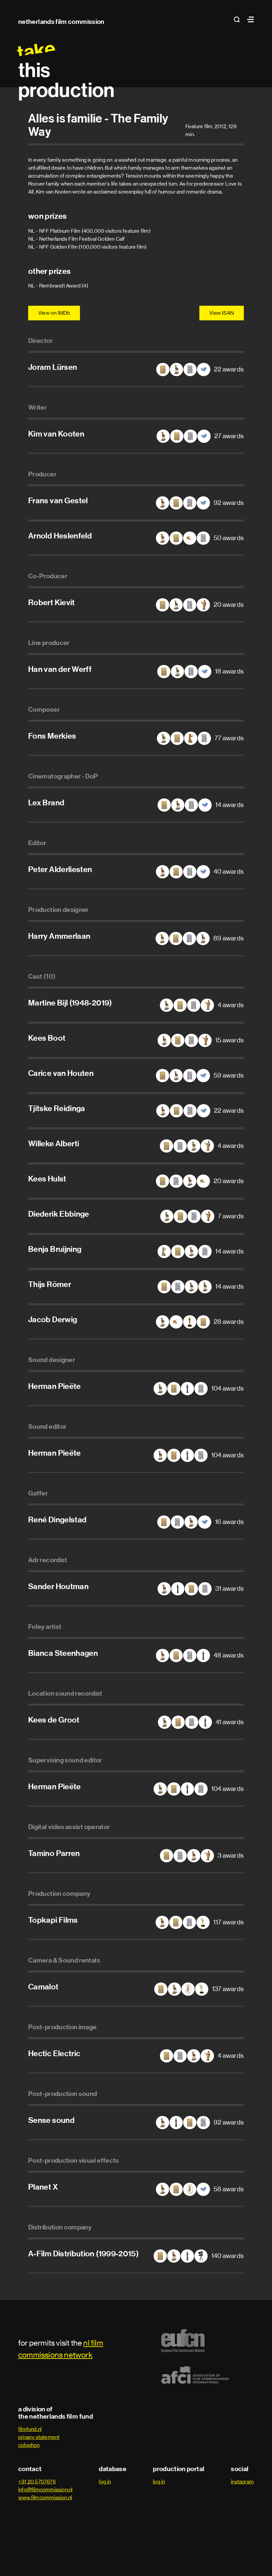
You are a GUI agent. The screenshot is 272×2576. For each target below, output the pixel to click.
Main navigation (249, 19)
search (239, 19)
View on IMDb (54, 313)
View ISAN (222, 313)
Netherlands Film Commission (61, 22)
